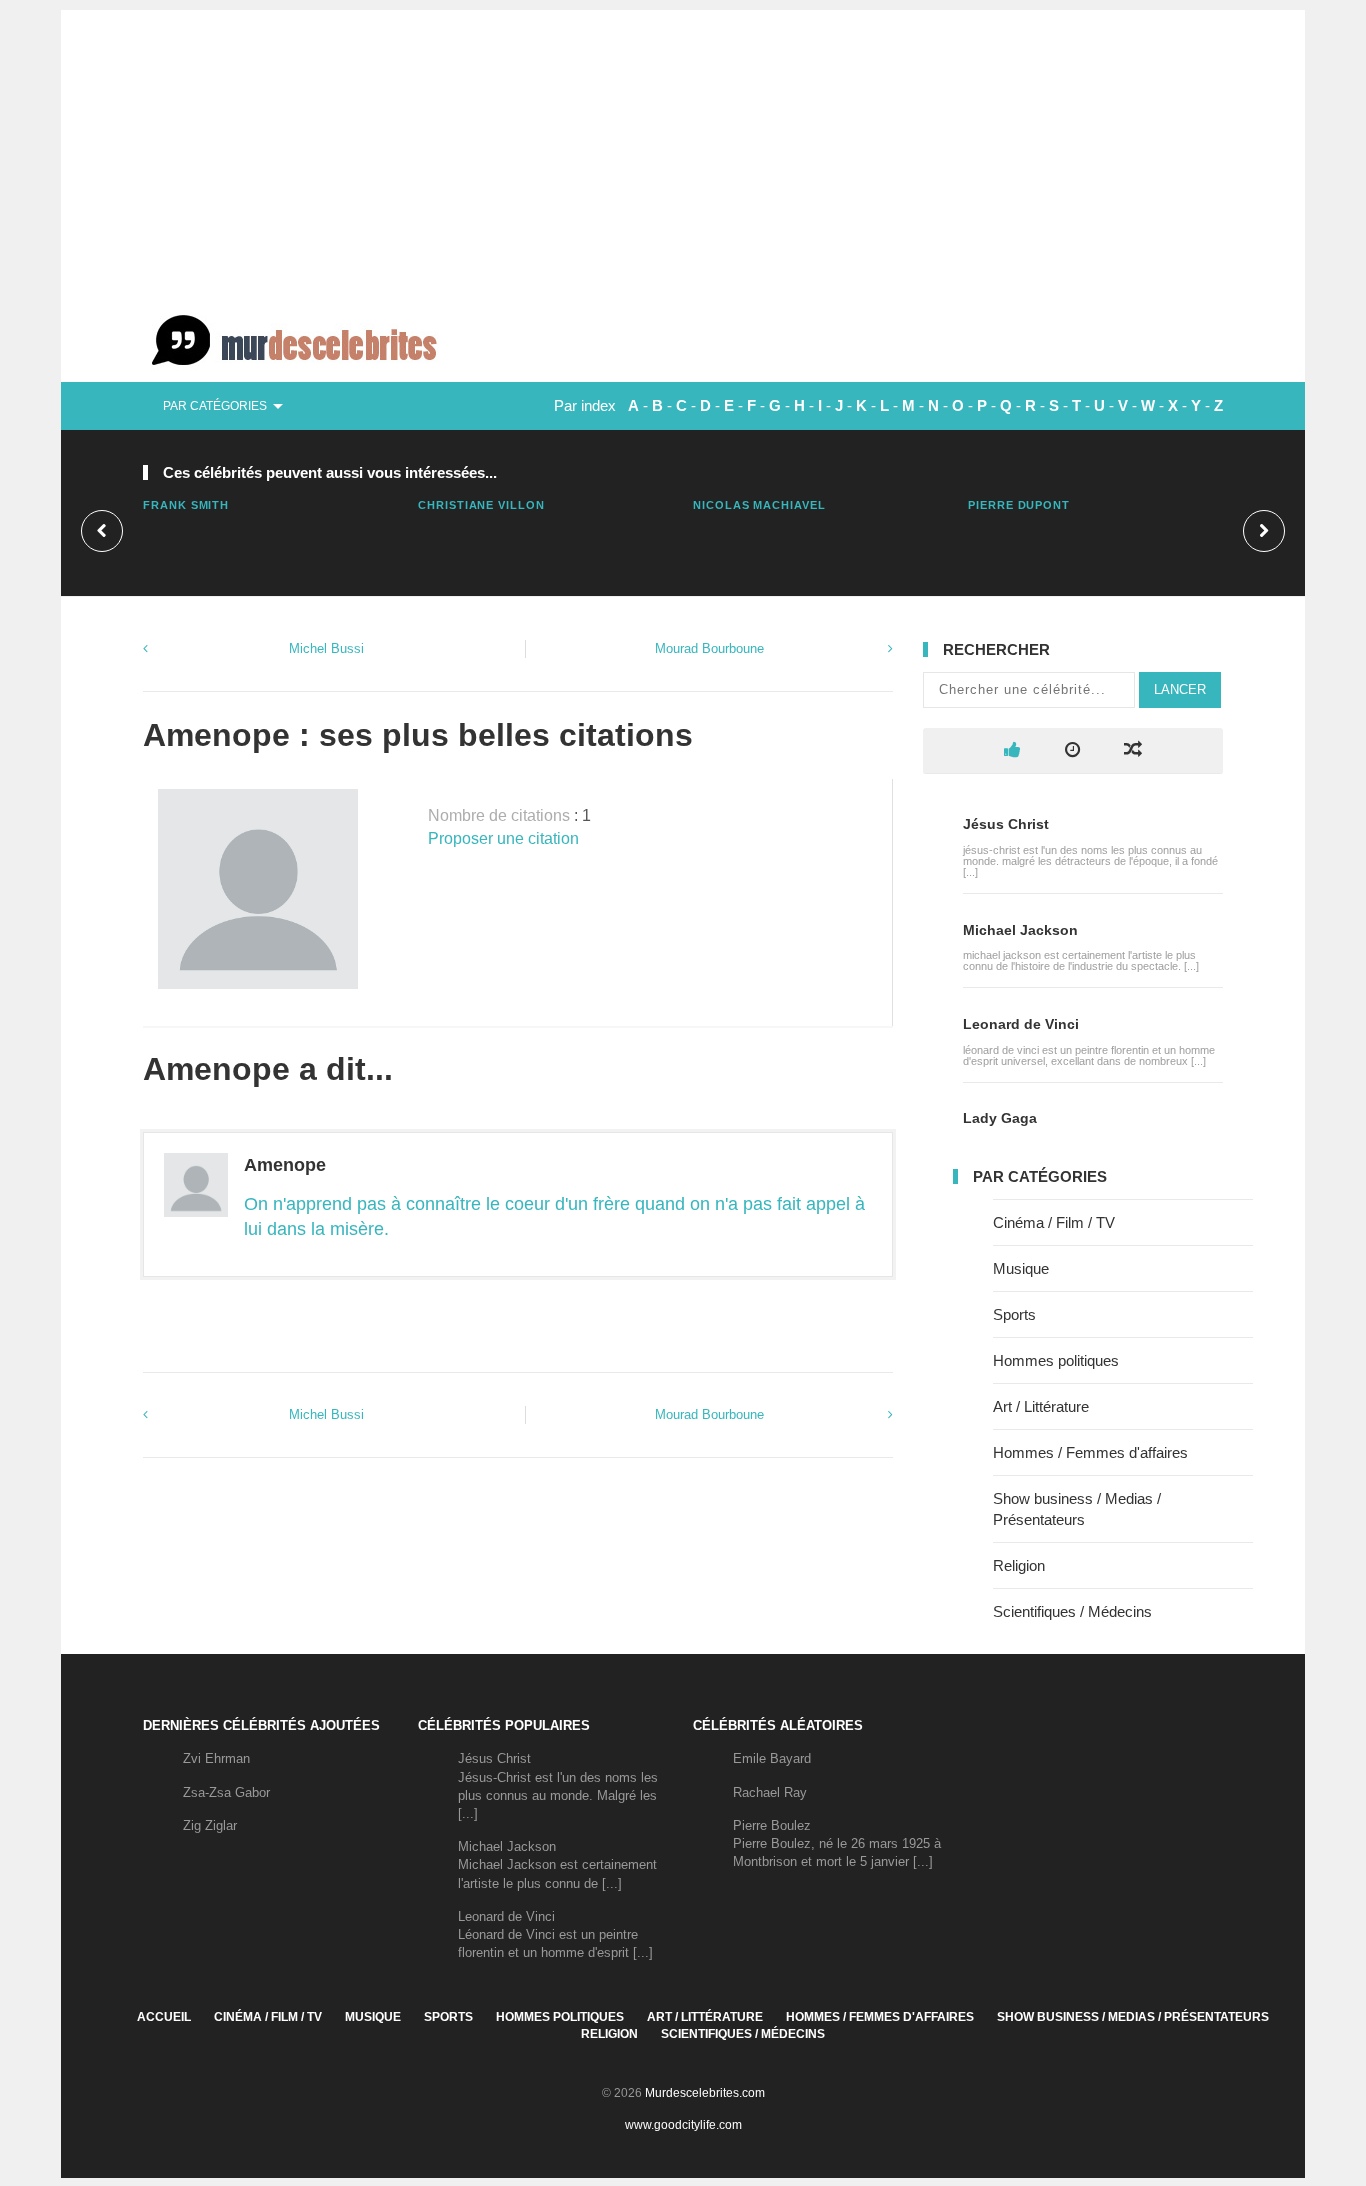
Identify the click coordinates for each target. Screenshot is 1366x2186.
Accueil (164, 2017)
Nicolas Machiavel (759, 505)
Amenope (285, 1165)
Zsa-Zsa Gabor (226, 1792)
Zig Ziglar (210, 1825)
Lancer (1180, 689)
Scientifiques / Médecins (1072, 1611)
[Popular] (1012, 750)
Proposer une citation (503, 838)
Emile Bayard (772, 1758)
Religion (1019, 1565)
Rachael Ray (770, 1792)
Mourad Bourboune (709, 648)
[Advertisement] (683, 150)
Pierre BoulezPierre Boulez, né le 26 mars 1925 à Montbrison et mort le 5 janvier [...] (837, 1843)
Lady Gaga (1000, 1118)
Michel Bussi (326, 648)
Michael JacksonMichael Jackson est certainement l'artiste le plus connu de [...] (557, 1864)
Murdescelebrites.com (705, 2093)
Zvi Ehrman (216, 1758)
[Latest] (1072, 750)
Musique (1021, 1268)
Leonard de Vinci (1021, 1024)
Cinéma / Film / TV (1054, 1222)
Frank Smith (186, 505)
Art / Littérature (1041, 1406)
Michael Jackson (1020, 930)
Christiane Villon (481, 505)
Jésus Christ (1006, 824)
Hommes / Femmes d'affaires (1090, 1452)
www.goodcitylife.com (683, 2125)
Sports (1014, 1314)
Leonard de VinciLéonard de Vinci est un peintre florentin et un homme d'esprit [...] (555, 1934)
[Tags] (1133, 750)
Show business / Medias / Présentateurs (1133, 2017)
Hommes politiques (1056, 1360)
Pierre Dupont (1019, 505)
